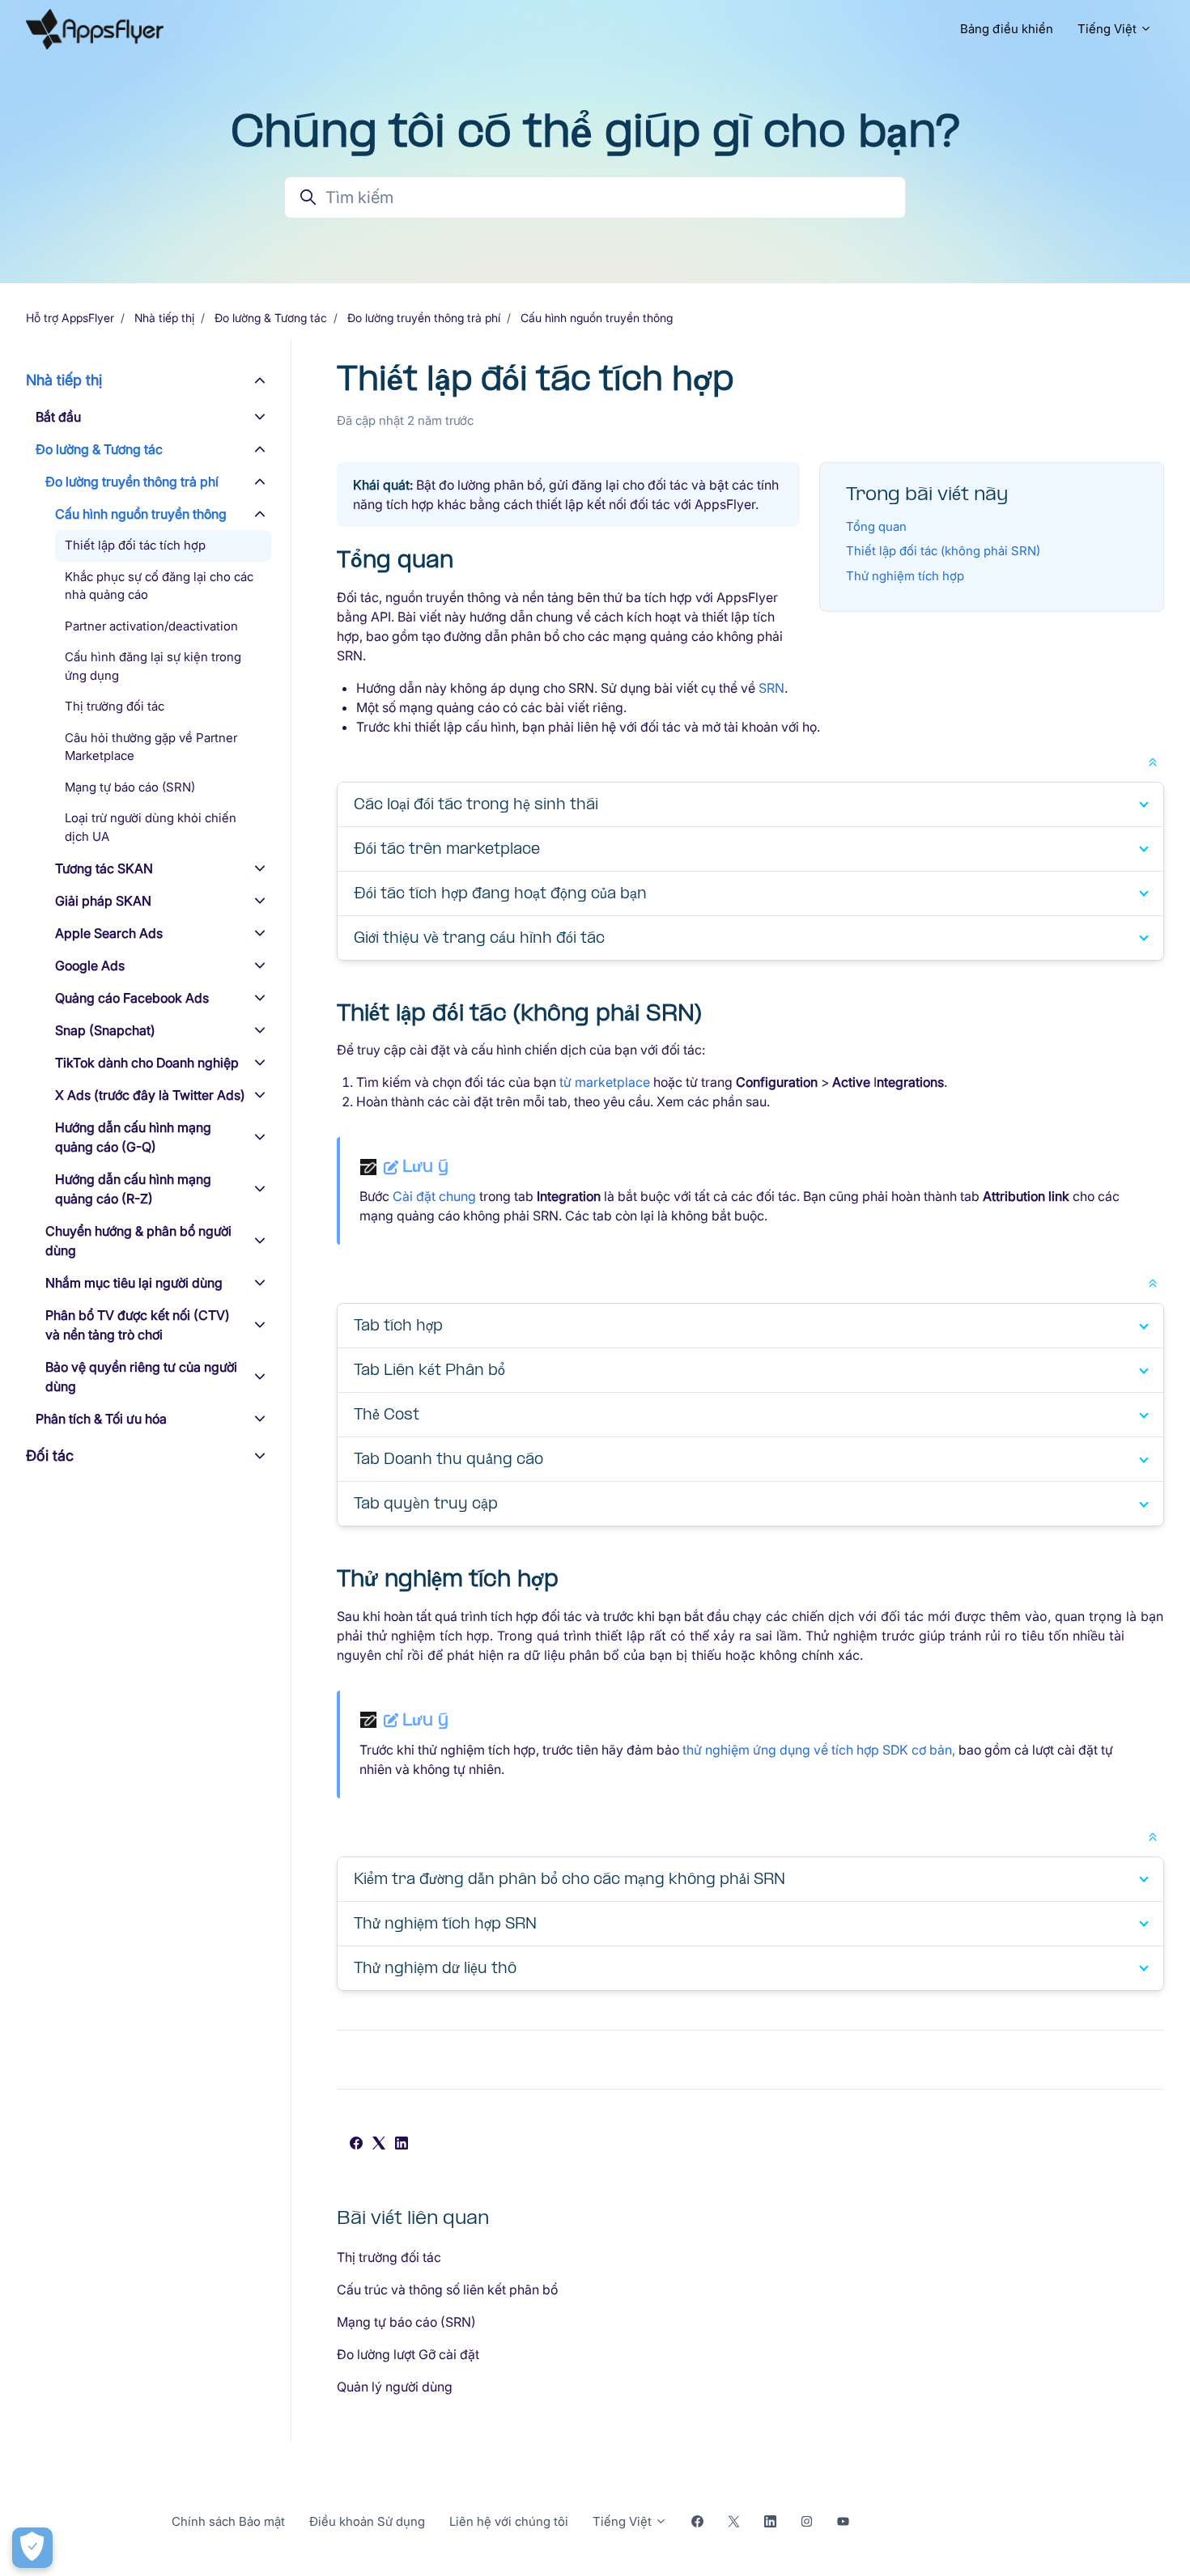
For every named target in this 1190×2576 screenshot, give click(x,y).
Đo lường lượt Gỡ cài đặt (408, 2354)
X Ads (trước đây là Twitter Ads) (150, 1095)
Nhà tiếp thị (164, 318)
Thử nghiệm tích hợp (905, 576)
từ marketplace (605, 1082)
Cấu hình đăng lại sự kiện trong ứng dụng (153, 666)
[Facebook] (356, 2145)
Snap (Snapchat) (105, 1030)
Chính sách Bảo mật (228, 2521)
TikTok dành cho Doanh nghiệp (147, 1063)
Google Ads (90, 965)
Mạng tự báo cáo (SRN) (406, 2322)
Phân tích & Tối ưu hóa (101, 1419)
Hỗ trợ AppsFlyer (70, 318)
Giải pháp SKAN (103, 901)
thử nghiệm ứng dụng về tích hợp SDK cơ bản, (819, 1750)
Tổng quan (876, 526)
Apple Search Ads (109, 933)
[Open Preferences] (32, 2548)
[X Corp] (379, 2145)
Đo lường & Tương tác (271, 318)
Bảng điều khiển (1007, 29)
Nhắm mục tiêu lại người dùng (134, 1283)
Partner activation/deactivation (151, 626)
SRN (771, 688)
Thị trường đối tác (389, 2257)
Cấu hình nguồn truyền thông (597, 318)
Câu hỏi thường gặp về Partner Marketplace (151, 747)
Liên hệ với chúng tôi (509, 2521)
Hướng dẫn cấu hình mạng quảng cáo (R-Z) (133, 1189)
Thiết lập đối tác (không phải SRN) (943, 551)
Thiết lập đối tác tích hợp (135, 545)
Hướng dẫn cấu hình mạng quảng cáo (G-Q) (133, 1137)
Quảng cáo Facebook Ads (132, 998)
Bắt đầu (58, 417)
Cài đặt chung (434, 1196)
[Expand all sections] (1153, 761)
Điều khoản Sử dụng (367, 2521)
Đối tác (50, 1456)
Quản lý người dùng (395, 2387)
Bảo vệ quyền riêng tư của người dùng (141, 1377)
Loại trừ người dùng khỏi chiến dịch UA (151, 827)
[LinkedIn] (402, 2145)
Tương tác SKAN (104, 868)
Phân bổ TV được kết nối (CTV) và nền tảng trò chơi (138, 1325)
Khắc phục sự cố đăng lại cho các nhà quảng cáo (159, 586)
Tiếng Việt (1109, 29)
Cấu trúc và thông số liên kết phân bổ (447, 2290)
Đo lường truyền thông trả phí (424, 318)
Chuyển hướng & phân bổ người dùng (138, 1241)
